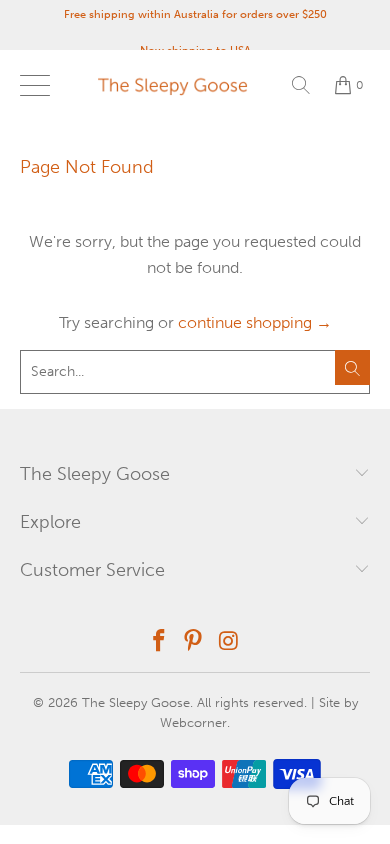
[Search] (301, 85)
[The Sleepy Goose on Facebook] (159, 642)
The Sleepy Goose (136, 702)
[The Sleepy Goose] (195, 85)
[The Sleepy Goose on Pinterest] (194, 642)
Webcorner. (195, 722)
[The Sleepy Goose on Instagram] (229, 642)
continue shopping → (255, 322)
